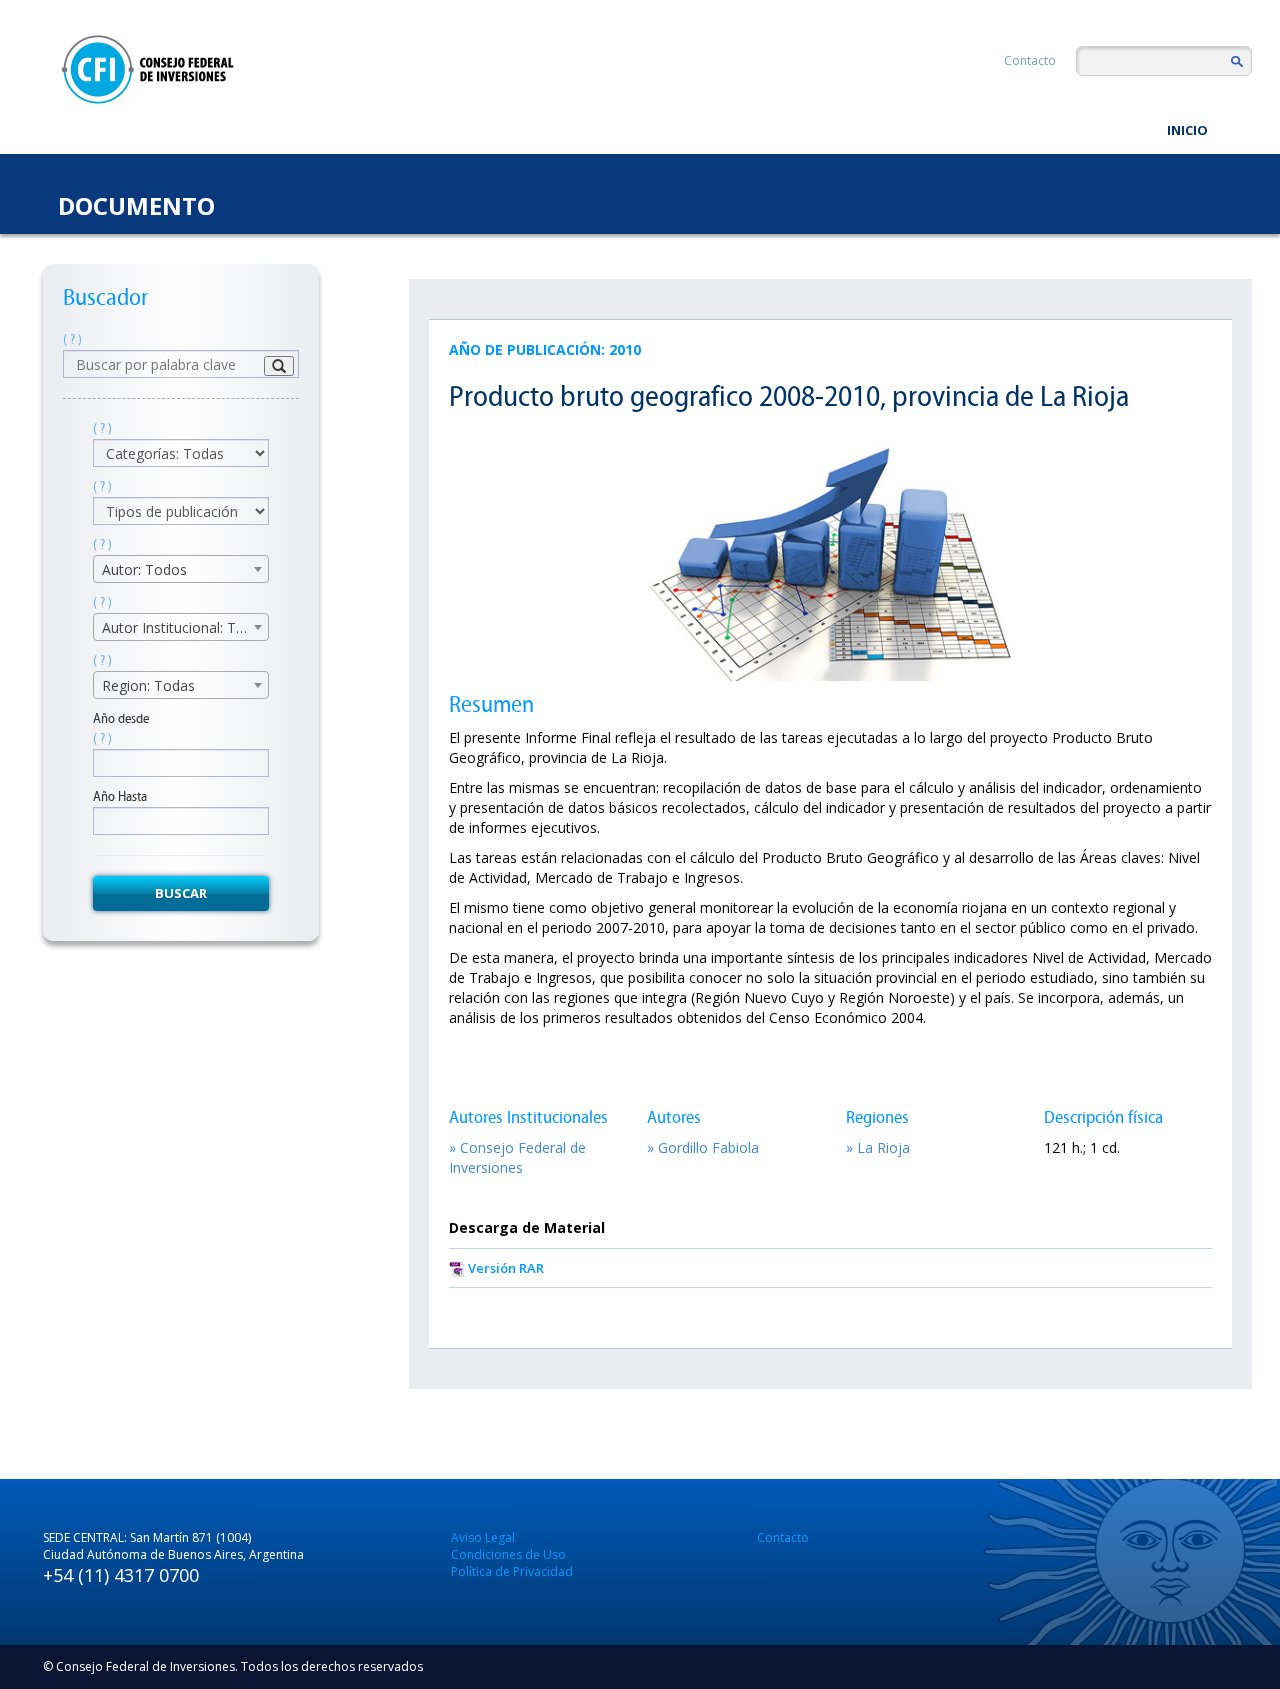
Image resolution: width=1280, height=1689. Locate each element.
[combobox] (181, 569)
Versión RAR (506, 1268)
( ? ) (72, 339)
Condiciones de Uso (508, 1554)
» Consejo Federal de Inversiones (517, 1157)
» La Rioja (878, 1147)
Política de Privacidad (512, 1571)
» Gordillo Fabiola (703, 1147)
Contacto (1030, 60)
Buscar (181, 893)
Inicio (1187, 130)
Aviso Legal (483, 1537)
